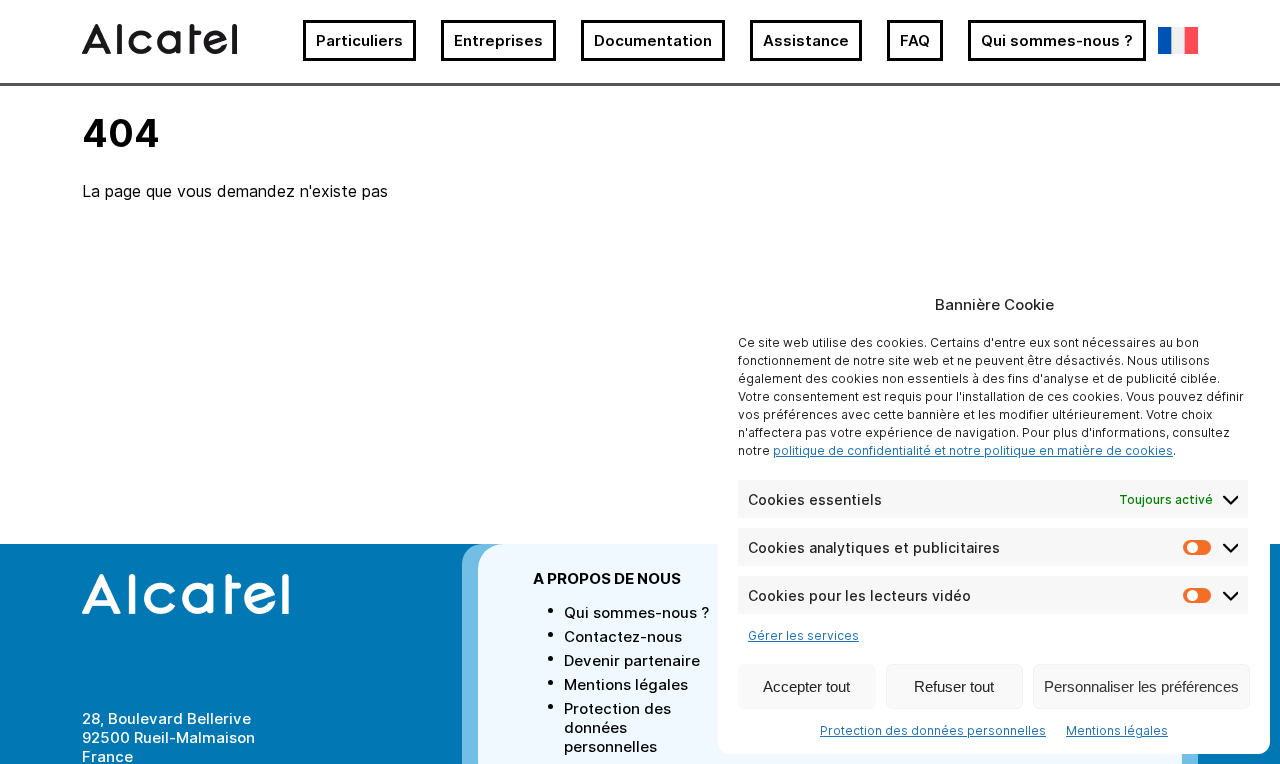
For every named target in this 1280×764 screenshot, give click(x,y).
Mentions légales (1117, 730)
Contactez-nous (623, 636)
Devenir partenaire (632, 660)
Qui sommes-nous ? (1057, 40)
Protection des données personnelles (933, 730)
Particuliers (359, 40)
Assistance (806, 40)
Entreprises (498, 40)
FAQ (915, 40)
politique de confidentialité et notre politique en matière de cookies (973, 450)
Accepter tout (806, 686)
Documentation (653, 40)
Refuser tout (954, 686)
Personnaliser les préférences (1141, 686)
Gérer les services (803, 635)
